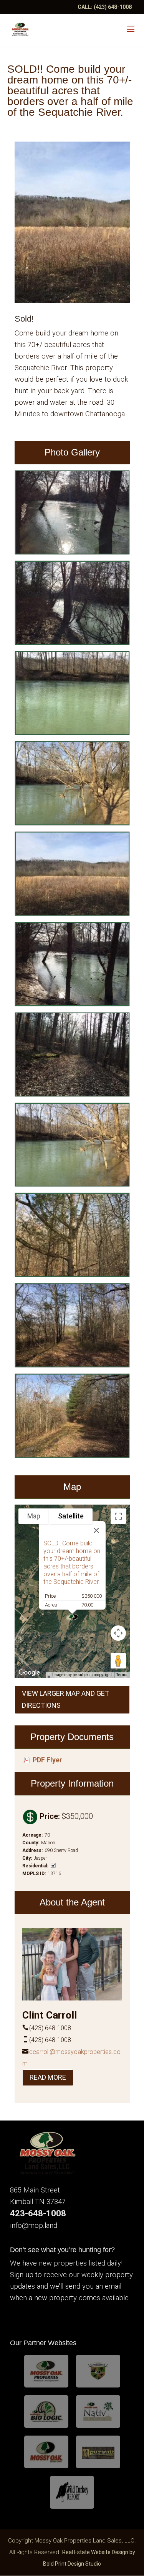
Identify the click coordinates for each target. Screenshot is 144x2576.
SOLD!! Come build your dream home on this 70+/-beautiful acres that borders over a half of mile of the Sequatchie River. (72, 1562)
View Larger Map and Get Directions (65, 1699)
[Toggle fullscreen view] (118, 1516)
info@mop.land (34, 2226)
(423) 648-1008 (113, 7)
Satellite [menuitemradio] (71, 1516)
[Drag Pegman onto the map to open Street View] (118, 1661)
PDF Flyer (47, 1760)
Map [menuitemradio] (34, 1516)
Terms (122, 1675)
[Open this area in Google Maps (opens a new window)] (29, 1673)
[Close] (96, 1530)
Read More (48, 2077)
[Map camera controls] (118, 1633)
